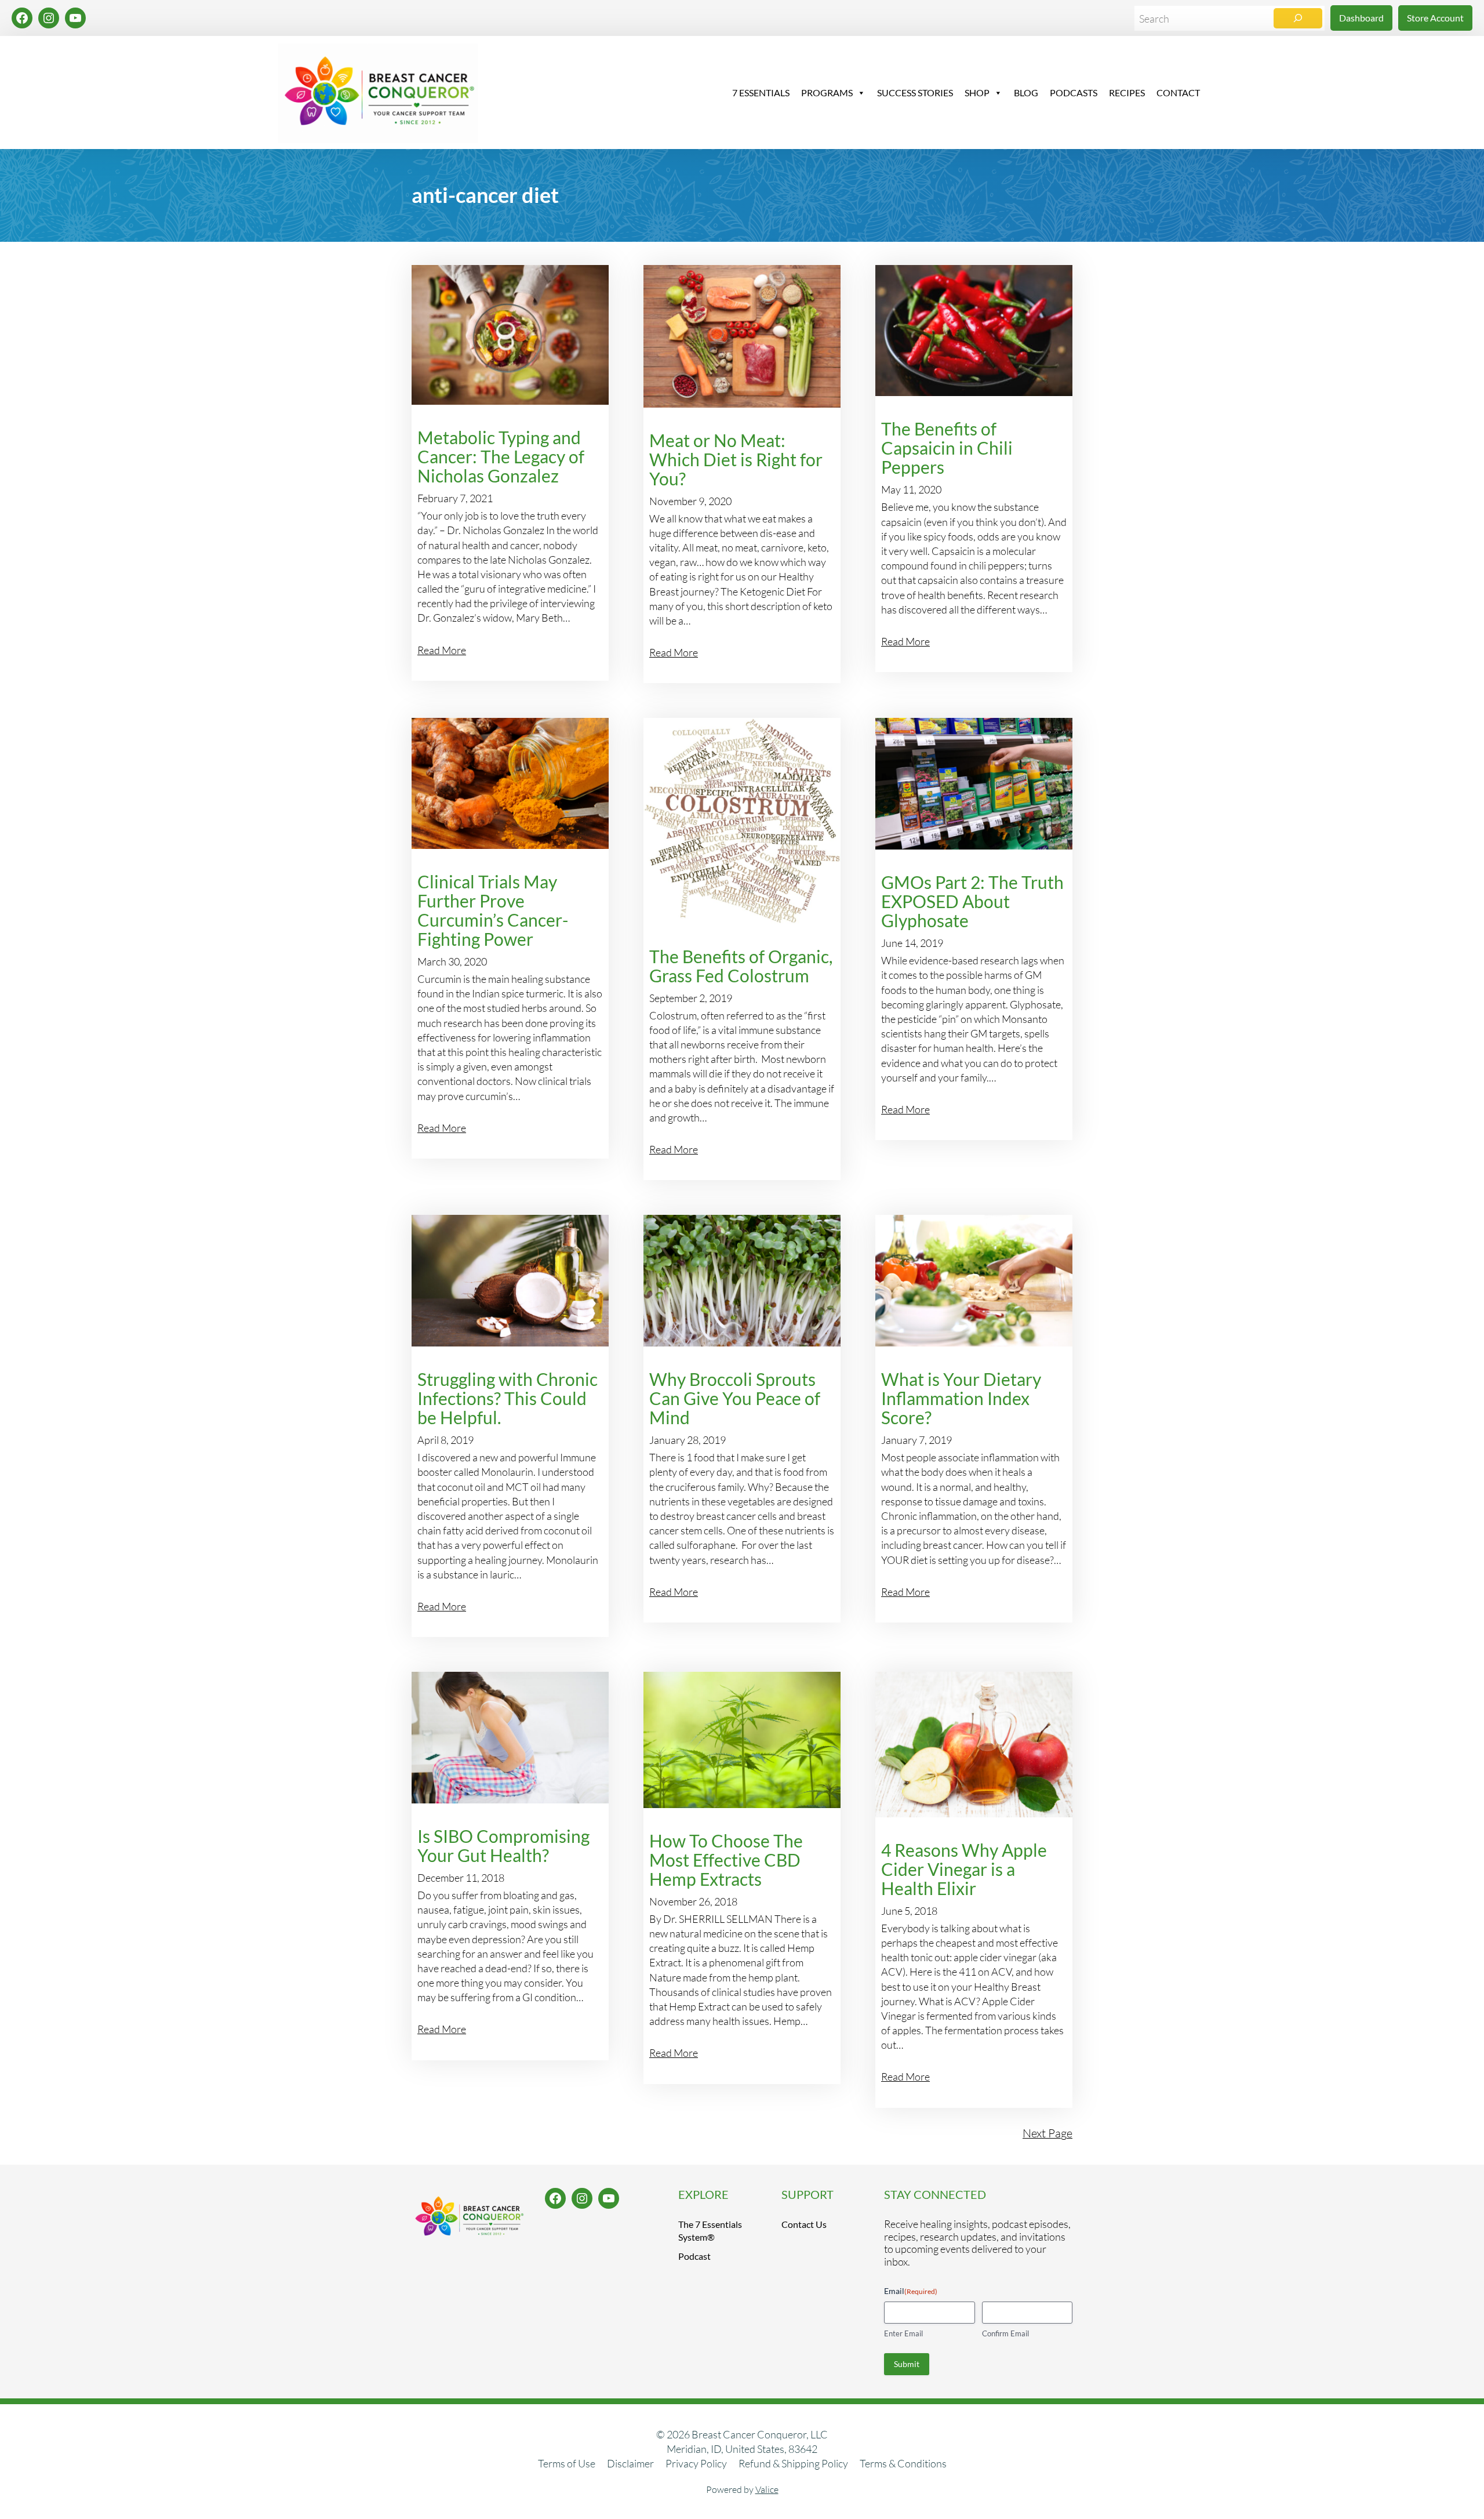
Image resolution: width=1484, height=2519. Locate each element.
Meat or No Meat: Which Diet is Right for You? (736, 460)
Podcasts (1074, 92)
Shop (977, 92)
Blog (1026, 92)
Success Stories (915, 92)
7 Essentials (761, 92)
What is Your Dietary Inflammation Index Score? (961, 1398)
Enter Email (903, 2333)
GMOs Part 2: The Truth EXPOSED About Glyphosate (972, 901)
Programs (827, 92)
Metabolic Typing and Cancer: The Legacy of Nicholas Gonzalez (501, 457)
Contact (1178, 92)
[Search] (1298, 18)
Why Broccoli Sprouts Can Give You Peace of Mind (735, 1398)
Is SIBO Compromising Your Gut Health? (503, 1846)
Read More (442, 650)
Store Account (1435, 18)
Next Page (1047, 2133)
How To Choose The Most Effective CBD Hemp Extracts (726, 1860)
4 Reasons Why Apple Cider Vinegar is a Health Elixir (964, 1869)
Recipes (1127, 92)
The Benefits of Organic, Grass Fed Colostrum (741, 966)
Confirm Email (1005, 2333)
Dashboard (1361, 18)
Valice (767, 2489)
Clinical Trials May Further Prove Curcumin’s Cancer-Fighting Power (493, 910)
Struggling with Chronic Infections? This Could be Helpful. (508, 1398)
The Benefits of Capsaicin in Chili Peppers (947, 448)
